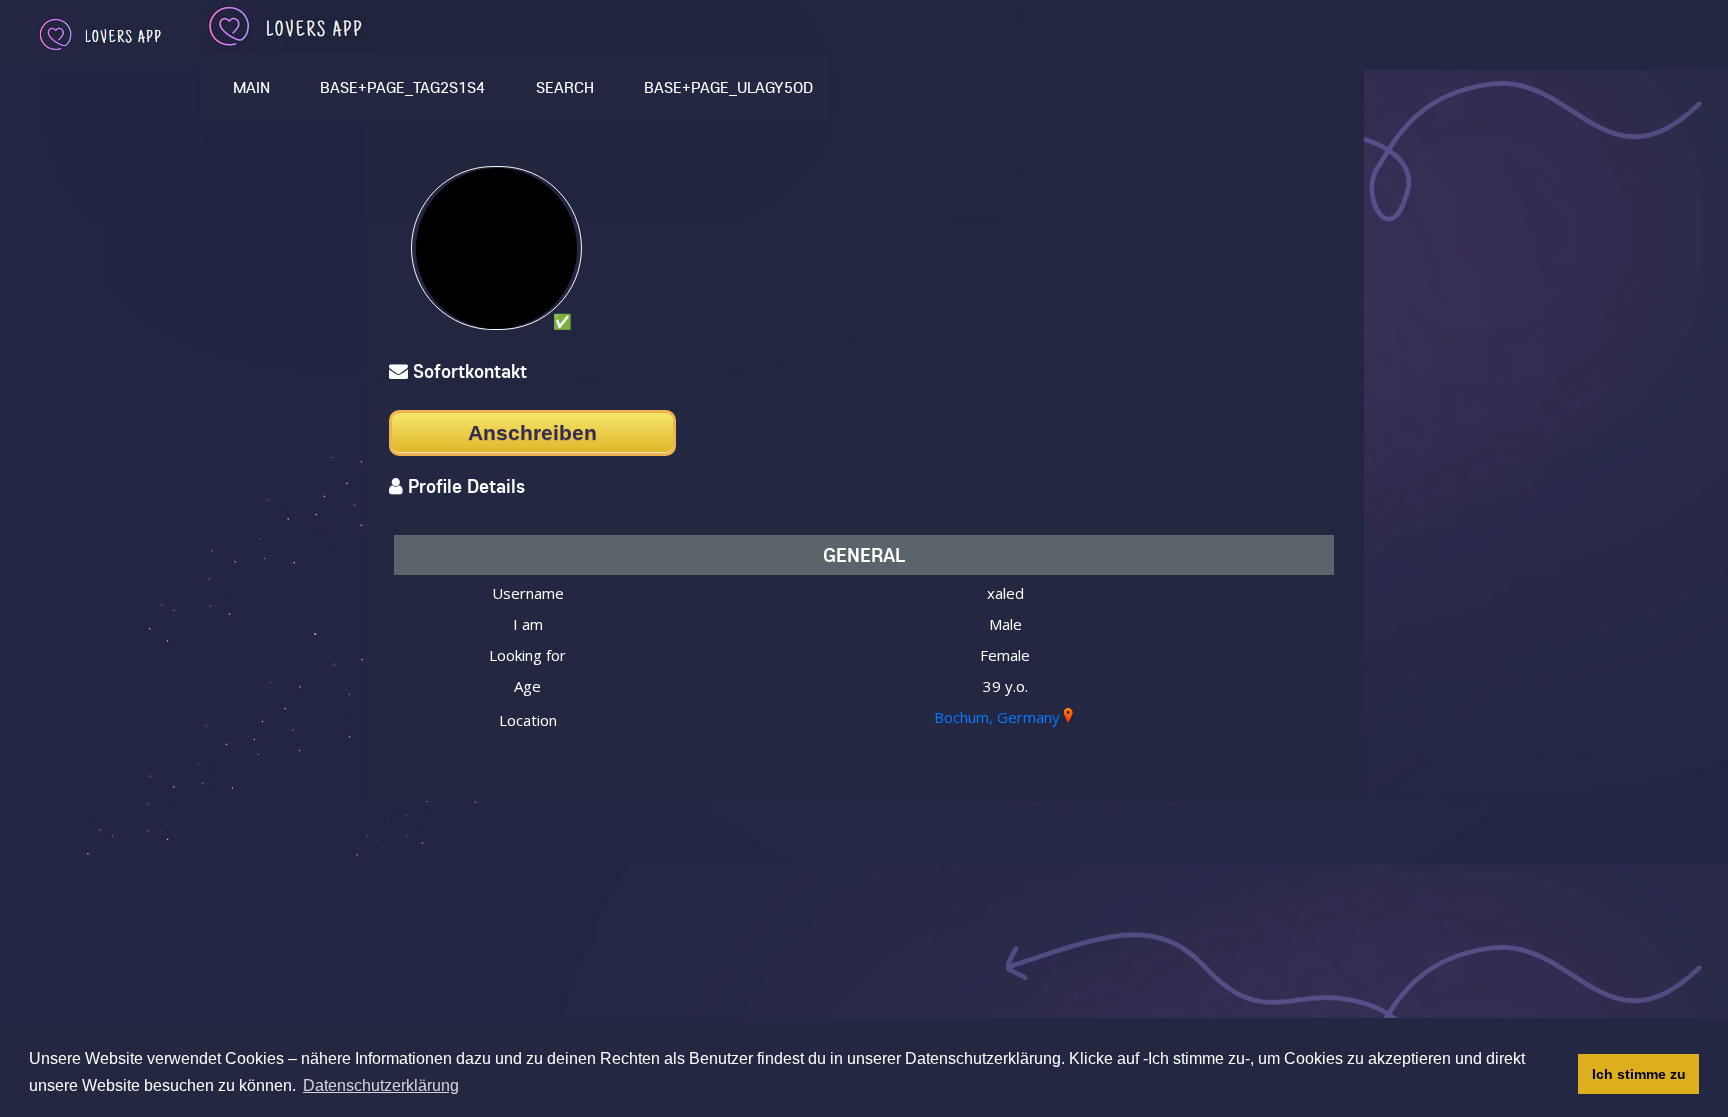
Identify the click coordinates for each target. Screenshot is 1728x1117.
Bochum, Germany (997, 717)
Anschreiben (532, 432)
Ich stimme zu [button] (1639, 1074)
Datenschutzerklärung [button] (381, 1085)
